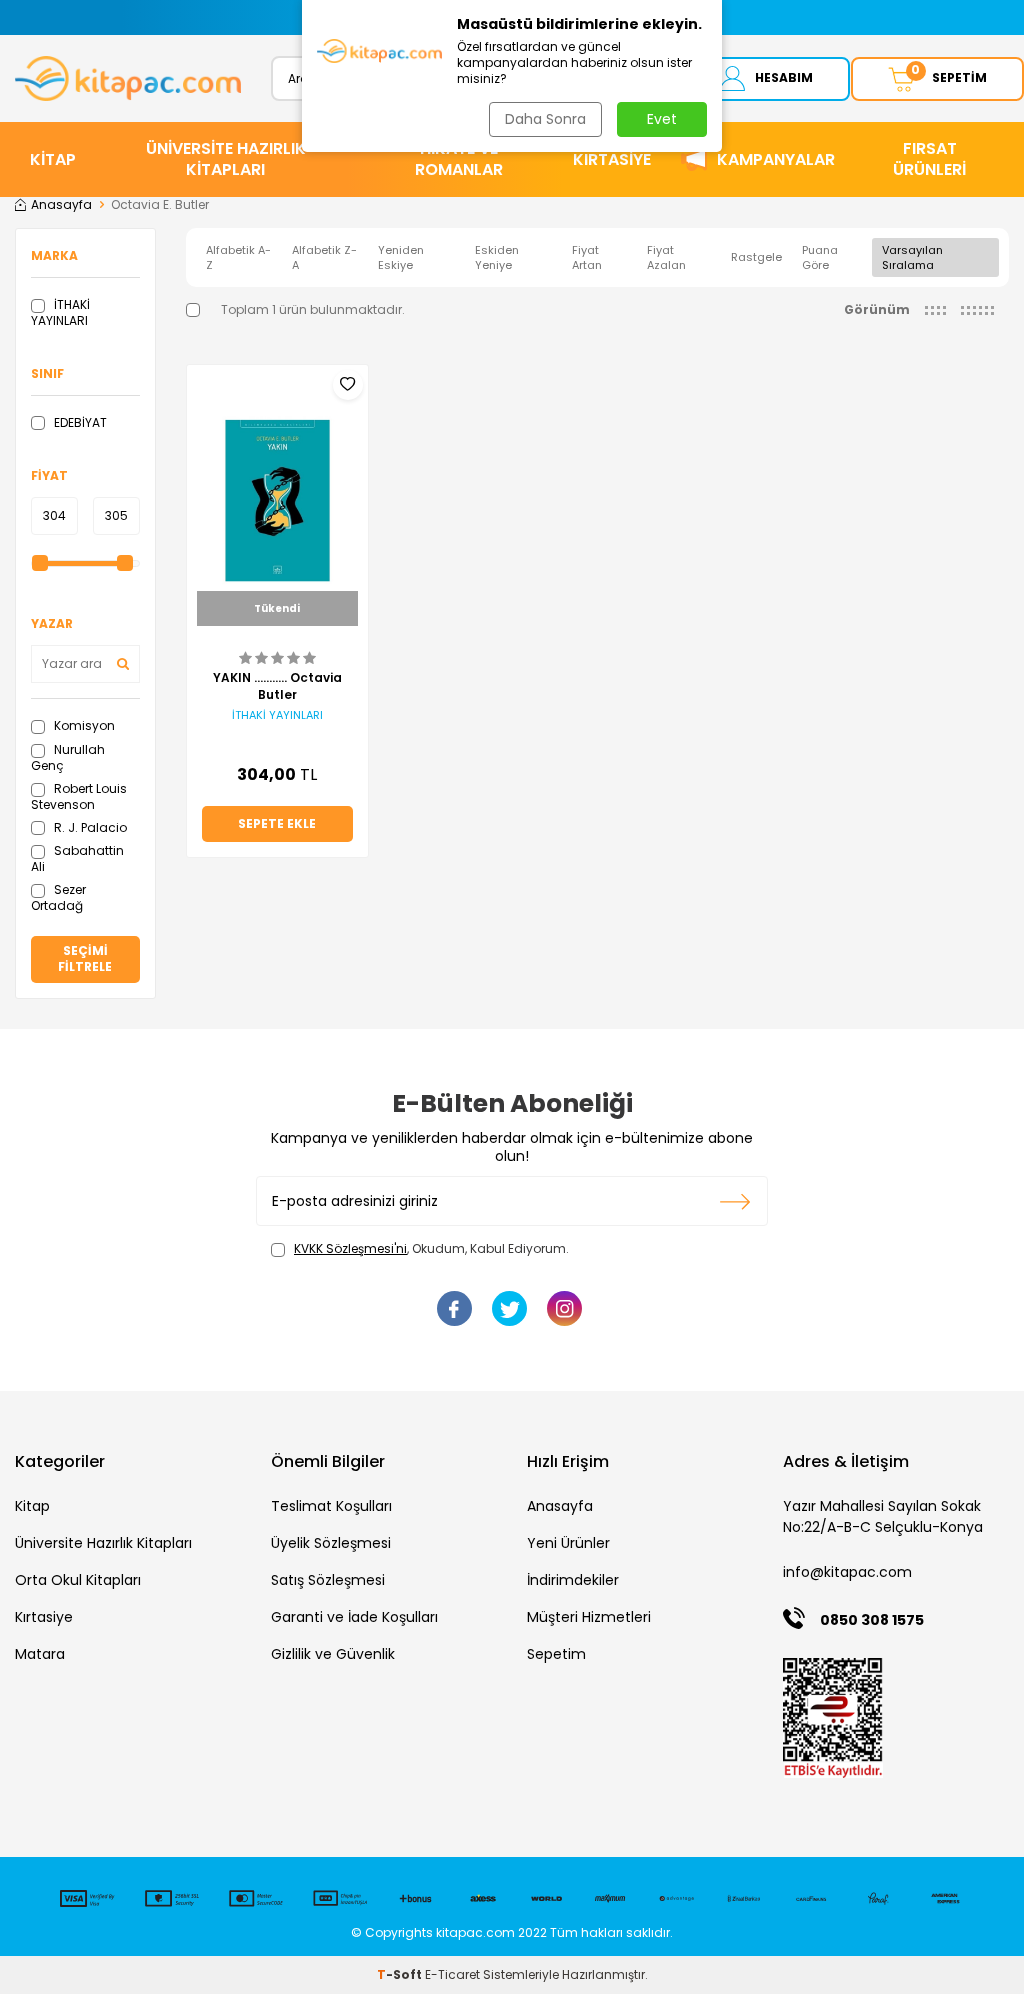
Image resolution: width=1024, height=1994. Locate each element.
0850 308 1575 (872, 1620)
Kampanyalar (776, 159)
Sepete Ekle (277, 823)
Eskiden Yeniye (497, 257)
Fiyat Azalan (666, 257)
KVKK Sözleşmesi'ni (350, 1248)
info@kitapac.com (847, 1572)
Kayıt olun (735, 1201)
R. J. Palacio (89, 827)
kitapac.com (475, 1932)
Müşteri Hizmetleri (589, 1617)
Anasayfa (61, 205)
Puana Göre (820, 257)
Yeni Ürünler (568, 1543)
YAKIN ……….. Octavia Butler (277, 686)
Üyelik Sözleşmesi (331, 1543)
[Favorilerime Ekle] (348, 385)
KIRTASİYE (612, 159)
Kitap (32, 1506)
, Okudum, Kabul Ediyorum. (431, 1249)
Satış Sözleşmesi (328, 1580)
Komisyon (83, 725)
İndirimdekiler (573, 1580)
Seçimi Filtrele (85, 958)
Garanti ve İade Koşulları (354, 1617)
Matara (40, 1654)
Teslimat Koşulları (331, 1506)
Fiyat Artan (587, 257)
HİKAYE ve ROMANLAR (459, 159)
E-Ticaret (452, 1974)
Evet (662, 119)
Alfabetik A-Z (238, 257)
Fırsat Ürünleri (929, 159)
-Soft (401, 1974)
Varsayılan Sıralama (912, 257)
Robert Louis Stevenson (79, 796)
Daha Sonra (545, 119)
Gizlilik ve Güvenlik (333, 1654)
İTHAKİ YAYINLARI (60, 312)
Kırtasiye (44, 1617)
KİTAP (53, 159)
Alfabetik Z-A (324, 257)
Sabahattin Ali (77, 858)
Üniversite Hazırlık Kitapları (103, 1543)
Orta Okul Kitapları (78, 1580)
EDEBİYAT (79, 422)
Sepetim (556, 1654)
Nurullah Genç (68, 757)
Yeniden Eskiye (401, 257)
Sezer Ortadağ (58, 897)
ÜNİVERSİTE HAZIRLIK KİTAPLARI (226, 159)
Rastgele (756, 257)
